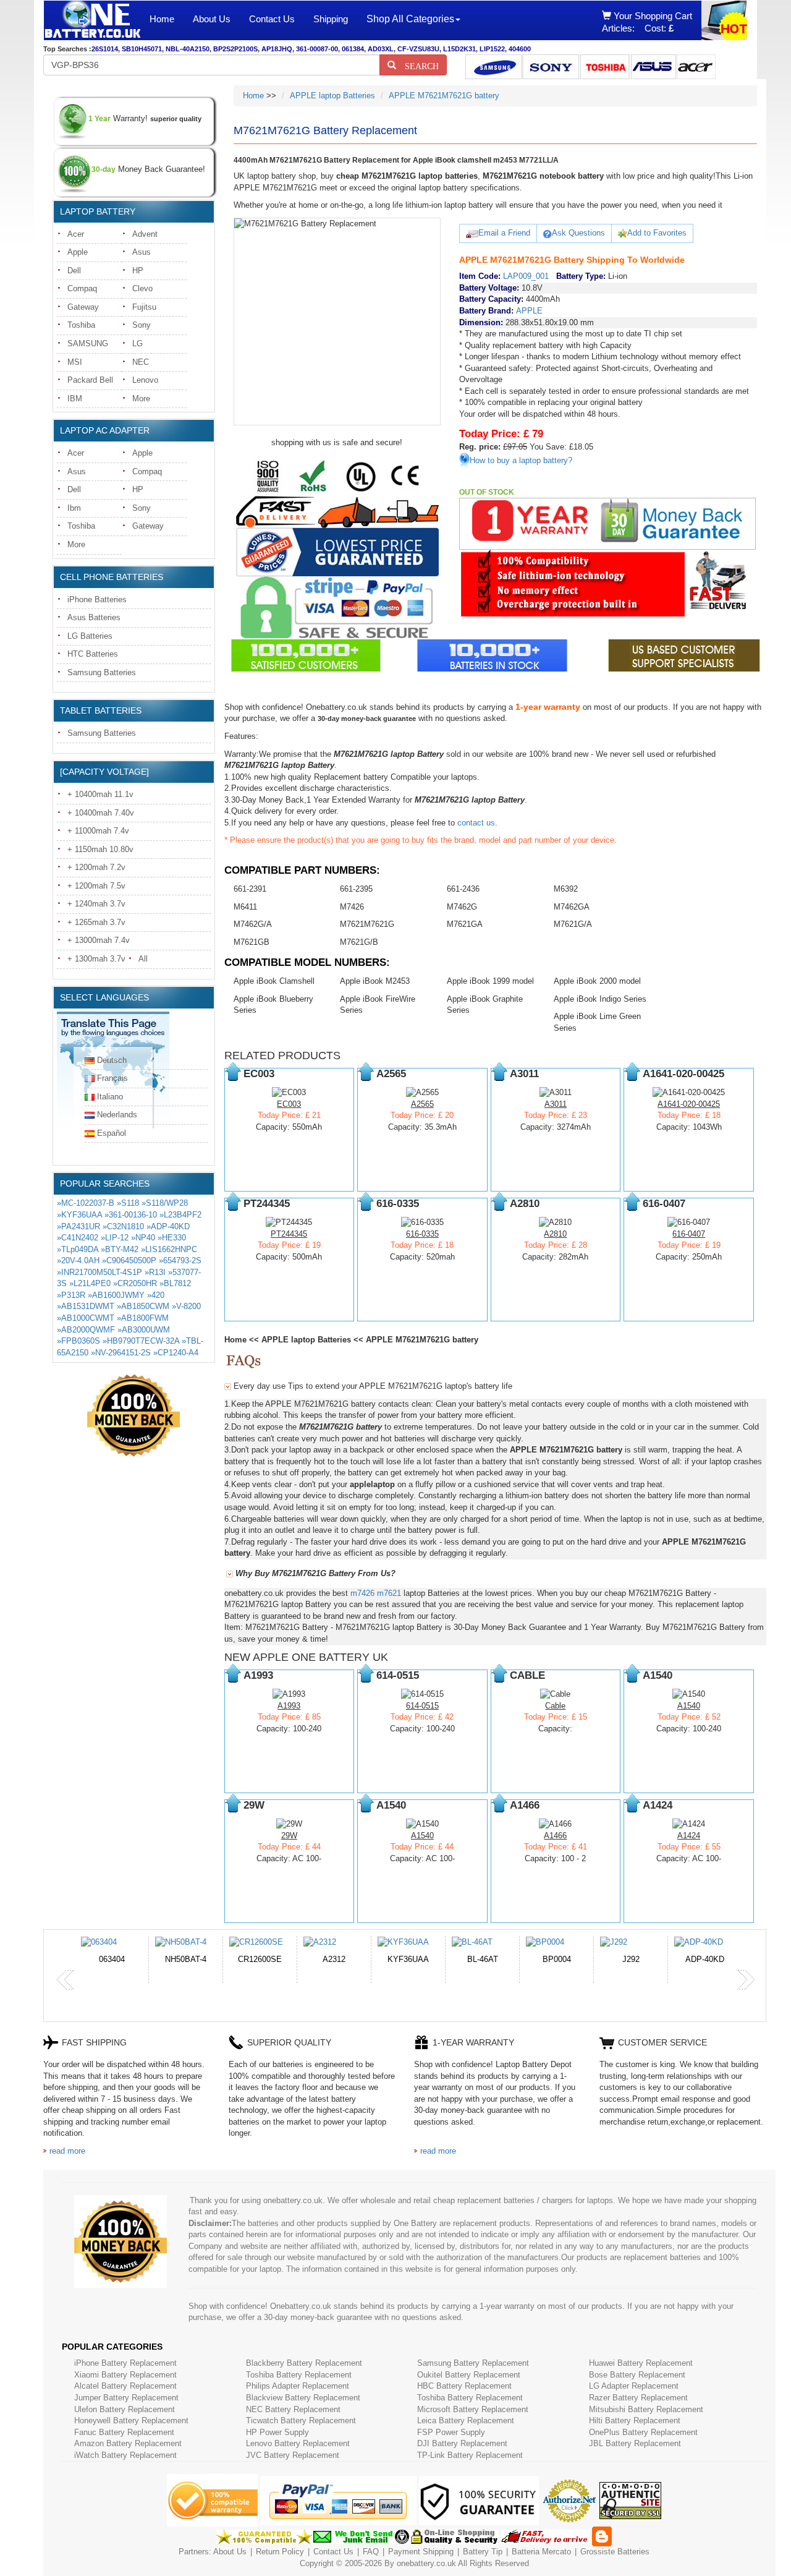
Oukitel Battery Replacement (469, 2375)
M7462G (462, 907)
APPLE (529, 311)
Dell (74, 271)
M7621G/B (359, 942)
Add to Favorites (657, 233)
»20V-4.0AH (78, 1260)
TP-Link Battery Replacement (470, 2455)
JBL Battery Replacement (635, 2443)
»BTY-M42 (120, 1249)
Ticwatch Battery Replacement (301, 2420)
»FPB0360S (78, 1341)
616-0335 (422, 1234)
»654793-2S (180, 1260)
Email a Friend (504, 233)
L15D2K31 (459, 49)
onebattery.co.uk (426, 2563)
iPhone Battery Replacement (125, 2363)
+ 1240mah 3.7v (96, 904)
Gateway (83, 307)
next (746, 1980)
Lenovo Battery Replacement (298, 2443)
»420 (156, 1295)
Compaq (82, 288)
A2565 (422, 1104)
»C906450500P (129, 1260)
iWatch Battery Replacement (125, 2455)
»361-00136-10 (131, 1215)
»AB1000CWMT (86, 1318)
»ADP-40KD (168, 1226)
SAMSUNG (88, 343)
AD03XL (381, 49)
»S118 (128, 1203)
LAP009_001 (526, 276)
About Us (212, 19)
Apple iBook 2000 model (597, 981)
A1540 (689, 1706)
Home (162, 19)
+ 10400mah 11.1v (100, 794)
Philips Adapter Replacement (298, 2386)
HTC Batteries (93, 654)
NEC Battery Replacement (293, 2409)
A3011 (556, 1104)
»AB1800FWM (143, 1318)
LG (137, 343)
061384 (353, 49)
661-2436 (463, 889)
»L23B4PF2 (180, 1215)
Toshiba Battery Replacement (299, 2375)
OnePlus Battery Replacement (643, 2432)
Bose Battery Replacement (637, 2375)
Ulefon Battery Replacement (125, 2409)
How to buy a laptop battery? (521, 460)
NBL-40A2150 (188, 49)
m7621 (389, 1593)
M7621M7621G (367, 924)
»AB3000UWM (144, 1330)
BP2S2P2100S (235, 49)
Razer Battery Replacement (638, 2398)
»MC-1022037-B (86, 1203)
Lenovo (145, 380)
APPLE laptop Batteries (332, 96)
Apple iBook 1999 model (490, 981)
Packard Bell (90, 380)
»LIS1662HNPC (169, 1249)
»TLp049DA (78, 1249)
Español (112, 1133)
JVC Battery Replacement (293, 2455)
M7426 (352, 907)
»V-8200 (186, 1306)
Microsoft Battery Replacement (473, 2409)
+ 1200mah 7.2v (96, 867)
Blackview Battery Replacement (303, 2398)
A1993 (289, 1706)
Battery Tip (484, 2552)
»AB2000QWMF (86, 1330)
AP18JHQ (277, 49)
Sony (142, 325)
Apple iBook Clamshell (274, 981)
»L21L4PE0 (90, 1283)
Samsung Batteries (102, 672)
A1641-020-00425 (689, 1104)
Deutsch (112, 1060)
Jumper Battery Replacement (126, 2398)
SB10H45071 (142, 49)
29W (289, 1836)
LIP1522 (492, 49)
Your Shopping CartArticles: (647, 22)
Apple (78, 252)
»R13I (155, 1272)
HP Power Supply (277, 2432)
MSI (75, 362)
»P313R (71, 1295)
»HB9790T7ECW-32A (141, 1341)
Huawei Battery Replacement (641, 2363)
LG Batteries (90, 636)
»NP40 (143, 1238)
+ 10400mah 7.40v (101, 813)
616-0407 (689, 1234)
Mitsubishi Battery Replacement (646, 2409)
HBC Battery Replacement (464, 2386)
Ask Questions (578, 233)
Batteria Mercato (543, 2552)
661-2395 (356, 889)
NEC (141, 362)
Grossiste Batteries (615, 2552)
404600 (520, 49)
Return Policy (280, 2552)
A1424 (689, 1836)
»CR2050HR (135, 1283)
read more (67, 2151)
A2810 (555, 1234)
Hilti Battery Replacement (635, 2420)
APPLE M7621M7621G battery (444, 96)
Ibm (74, 508)
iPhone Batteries (97, 599)
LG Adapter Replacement (634, 2386)
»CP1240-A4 (176, 1353)
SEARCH (417, 65)
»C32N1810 (123, 1226)
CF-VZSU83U (418, 49)
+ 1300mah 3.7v (96, 959)
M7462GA (572, 907)
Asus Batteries (94, 617)
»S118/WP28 (165, 1203)
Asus (142, 252)
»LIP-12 (115, 1238)
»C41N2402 (78, 1238)
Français (112, 1078)
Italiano (110, 1097)
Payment (404, 2552)
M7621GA (465, 924)
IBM (75, 399)
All (143, 959)
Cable (555, 1706)
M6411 (245, 907)
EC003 (289, 1104)
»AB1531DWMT (86, 1306)
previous (66, 1980)
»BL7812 (175, 1283)
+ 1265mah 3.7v (96, 922)
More (141, 399)
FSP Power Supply (451, 2432)
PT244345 (289, 1234)
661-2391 (250, 889)
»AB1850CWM (143, 1306)
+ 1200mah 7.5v (96, 886)
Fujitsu (144, 307)
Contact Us (272, 19)
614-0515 (422, 1706)
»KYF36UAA (79, 1215)
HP (138, 271)
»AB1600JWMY (116, 1295)
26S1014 (105, 49)
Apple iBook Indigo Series (600, 999)
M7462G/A (253, 924)
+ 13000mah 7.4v (99, 940)
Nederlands (117, 1115)
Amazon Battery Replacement (128, 2443)
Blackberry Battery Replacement (304, 2363)
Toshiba (81, 325)
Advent (145, 234)
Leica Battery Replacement (466, 2420)
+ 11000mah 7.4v (98, 831)
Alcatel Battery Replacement (125, 2386)
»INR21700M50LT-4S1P (99, 1272)
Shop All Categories (410, 19)
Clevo (142, 288)
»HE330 (172, 1238)
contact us (476, 823)
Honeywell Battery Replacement (131, 2420)
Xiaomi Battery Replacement (125, 2375)
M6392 (566, 889)
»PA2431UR (78, 1226)
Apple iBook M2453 (375, 981)
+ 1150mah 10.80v (100, 849)
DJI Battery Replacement (462, 2443)
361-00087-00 (317, 49)
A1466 (555, 1836)
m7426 (362, 1593)
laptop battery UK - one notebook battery (92, 20)
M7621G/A (573, 924)
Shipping (331, 19)
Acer (76, 234)
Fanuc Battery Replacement (124, 2432)
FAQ (371, 2552)
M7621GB (252, 942)
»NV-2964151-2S (121, 1353)
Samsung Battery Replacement (473, 2363)
